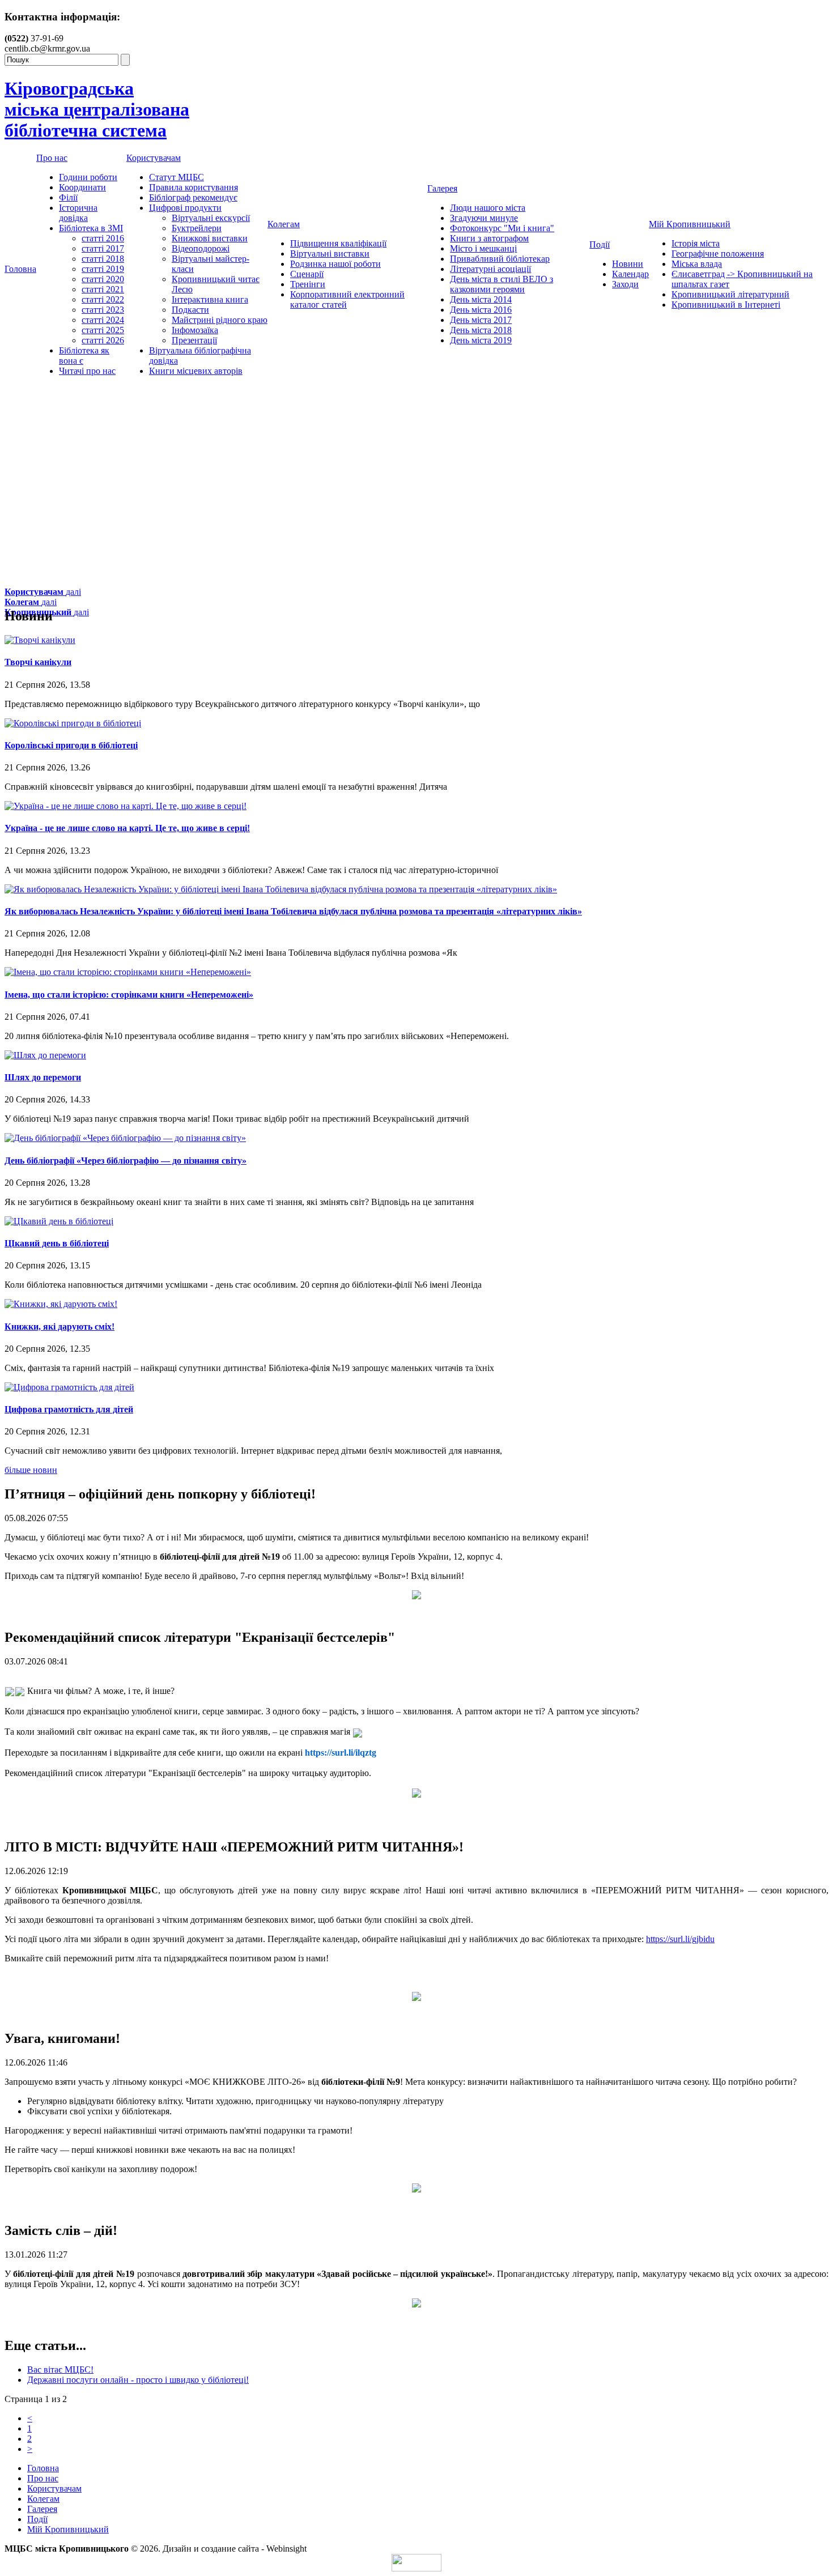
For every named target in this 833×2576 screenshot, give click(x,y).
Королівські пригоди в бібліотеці (71, 745)
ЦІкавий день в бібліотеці (57, 1243)
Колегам (284, 224)
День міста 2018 (481, 330)
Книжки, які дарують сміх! (59, 1327)
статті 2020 (103, 279)
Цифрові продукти (185, 208)
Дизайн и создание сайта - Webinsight (235, 2549)
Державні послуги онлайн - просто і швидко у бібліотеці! (138, 2380)
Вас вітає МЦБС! (60, 2370)
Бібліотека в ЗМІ (91, 228)
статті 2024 (103, 320)
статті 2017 (103, 248)
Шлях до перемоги (43, 1077)
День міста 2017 (481, 320)
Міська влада (697, 264)
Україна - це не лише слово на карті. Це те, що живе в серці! (127, 828)
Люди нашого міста (488, 208)
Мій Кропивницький (690, 224)
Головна (20, 269)
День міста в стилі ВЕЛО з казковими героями (501, 284)
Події (600, 244)
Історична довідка (78, 213)
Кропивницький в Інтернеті (726, 305)
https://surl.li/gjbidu (680, 1939)
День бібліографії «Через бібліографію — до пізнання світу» (126, 1161)
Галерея (442, 188)
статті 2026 (103, 340)
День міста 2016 (481, 310)
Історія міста (696, 243)
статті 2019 (103, 269)
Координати (82, 187)
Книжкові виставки (210, 238)
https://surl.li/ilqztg (341, 1753)
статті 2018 (103, 259)
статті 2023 (103, 310)
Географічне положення (718, 254)
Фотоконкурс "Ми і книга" (502, 228)
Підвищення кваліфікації (338, 243)
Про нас (52, 158)
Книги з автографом (489, 238)
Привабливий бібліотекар (500, 259)
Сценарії (307, 274)
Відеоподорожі (201, 248)
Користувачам (154, 158)
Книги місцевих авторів (196, 371)
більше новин (31, 1470)
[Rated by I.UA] (416, 2568)
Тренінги (308, 284)
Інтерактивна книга (210, 299)
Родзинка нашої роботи (335, 264)
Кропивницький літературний (730, 294)
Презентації (194, 340)
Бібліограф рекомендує (193, 197)
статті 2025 (103, 330)
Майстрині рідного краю (220, 320)
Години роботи (88, 177)
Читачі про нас (87, 371)
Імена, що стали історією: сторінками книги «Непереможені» (129, 995)
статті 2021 (103, 289)
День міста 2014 (481, 299)
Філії (68, 197)
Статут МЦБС (177, 177)
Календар (630, 274)
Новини (628, 264)
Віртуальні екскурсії (211, 218)
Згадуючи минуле (484, 218)
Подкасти (190, 310)
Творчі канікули (38, 662)
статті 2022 (103, 299)
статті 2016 (103, 238)
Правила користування (194, 187)
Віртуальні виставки (330, 254)
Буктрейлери (197, 228)
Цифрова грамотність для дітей (69, 1409)
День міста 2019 (481, 340)
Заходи (625, 284)
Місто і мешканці (483, 248)
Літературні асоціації (490, 269)
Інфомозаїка (195, 330)
